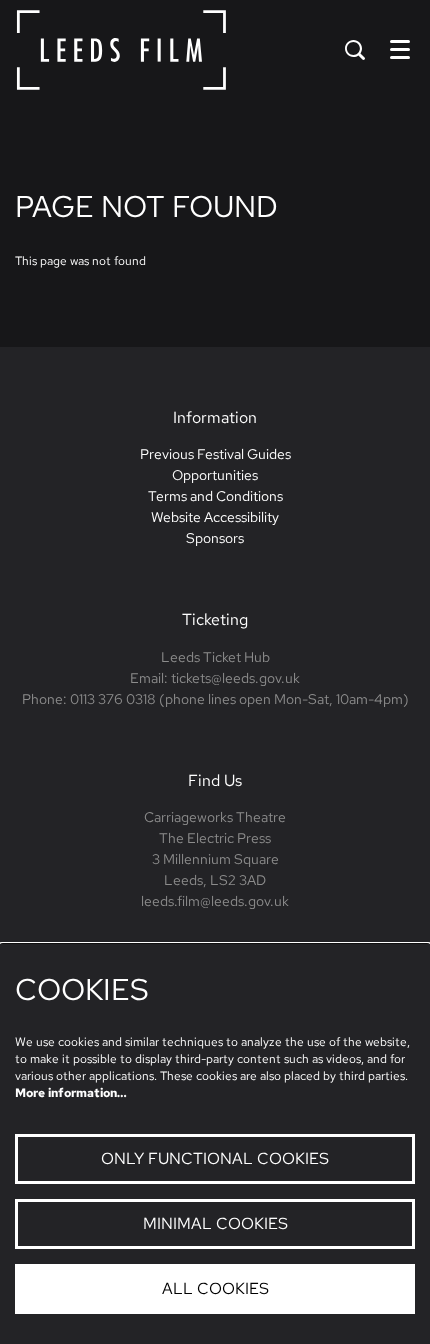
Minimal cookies (215, 1223)
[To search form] (355, 50)
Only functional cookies (215, 1158)
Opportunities (215, 475)
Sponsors (215, 538)
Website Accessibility (215, 517)
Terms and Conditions (215, 496)
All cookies (215, 1288)
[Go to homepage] (121, 50)
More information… (71, 1093)
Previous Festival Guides (215, 454)
